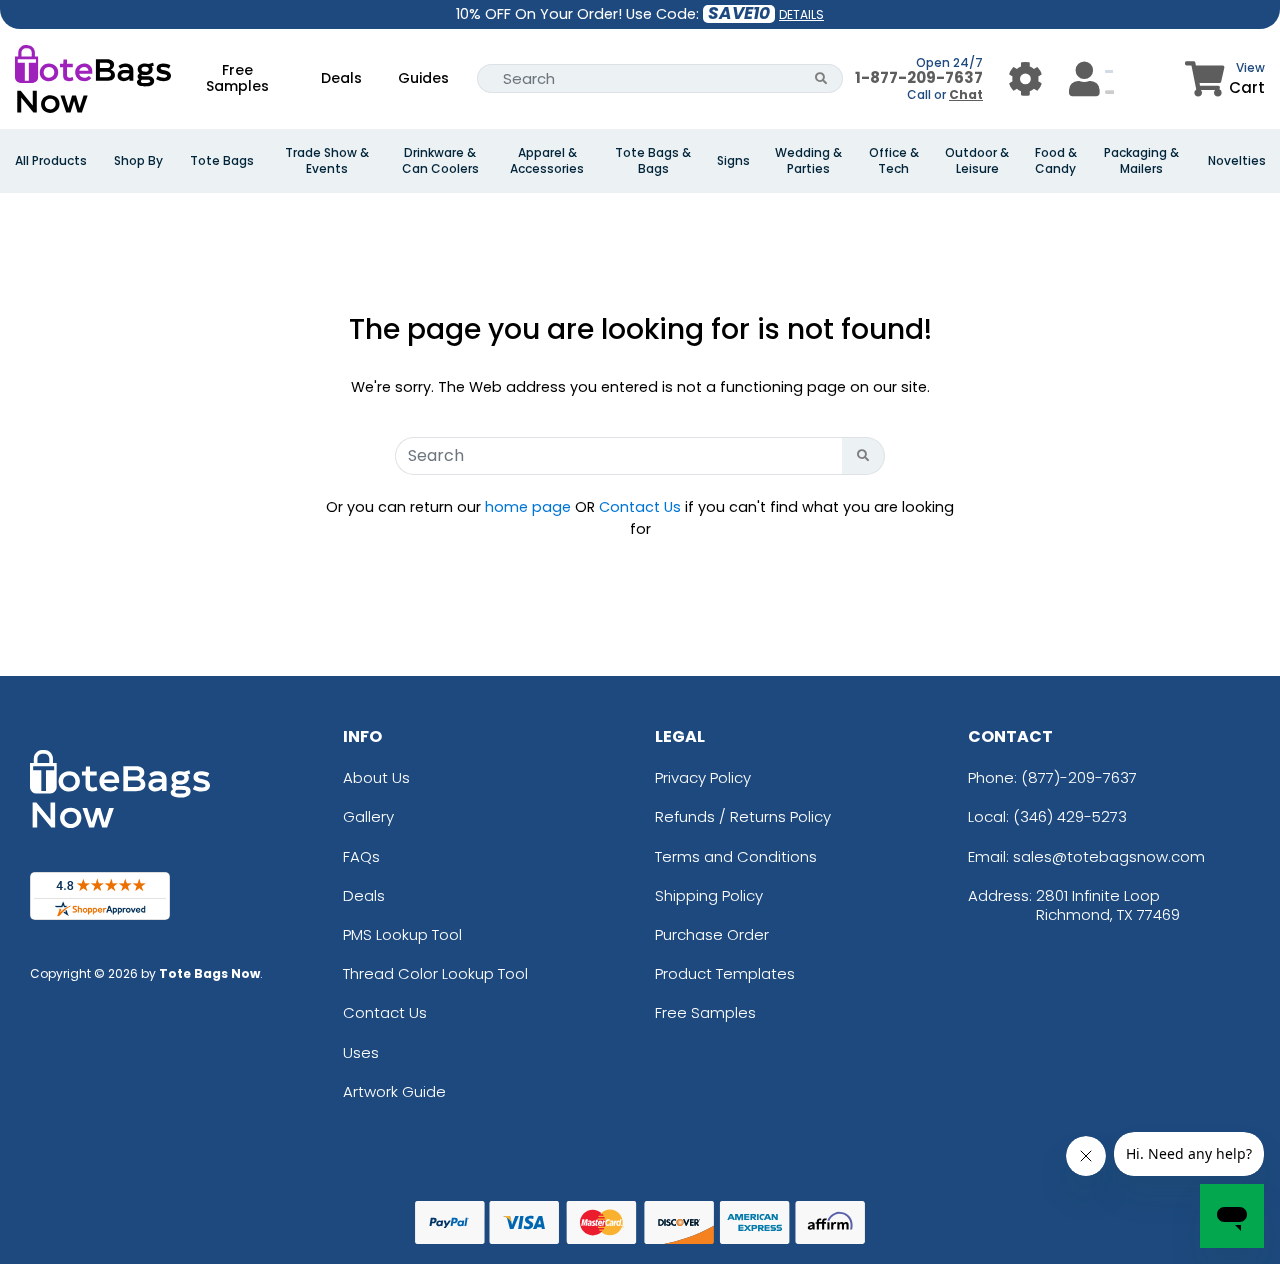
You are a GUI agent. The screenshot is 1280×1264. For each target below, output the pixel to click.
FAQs (361, 856)
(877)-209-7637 (1079, 777)
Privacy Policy (703, 777)
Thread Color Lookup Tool (435, 973)
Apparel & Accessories (547, 161)
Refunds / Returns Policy (743, 816)
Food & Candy (1056, 161)
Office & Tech (894, 161)
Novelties (1237, 161)
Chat (966, 94)
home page (528, 507)
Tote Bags (222, 161)
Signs (733, 161)
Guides (423, 78)
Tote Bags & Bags (653, 161)
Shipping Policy (709, 895)
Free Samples (237, 78)
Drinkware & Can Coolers (440, 161)
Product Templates (725, 973)
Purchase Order (712, 934)
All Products (51, 161)
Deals (341, 78)
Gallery (368, 816)
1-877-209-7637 (919, 77)
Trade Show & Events (327, 161)
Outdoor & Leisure (977, 161)
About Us (376, 777)
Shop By (138, 161)
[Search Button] (821, 78)
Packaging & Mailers (1141, 161)
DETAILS (801, 14)
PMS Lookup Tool (402, 934)
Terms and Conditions (736, 856)
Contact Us (640, 507)
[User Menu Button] (1025, 78)
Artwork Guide (394, 1091)
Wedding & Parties (808, 161)
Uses (361, 1052)
